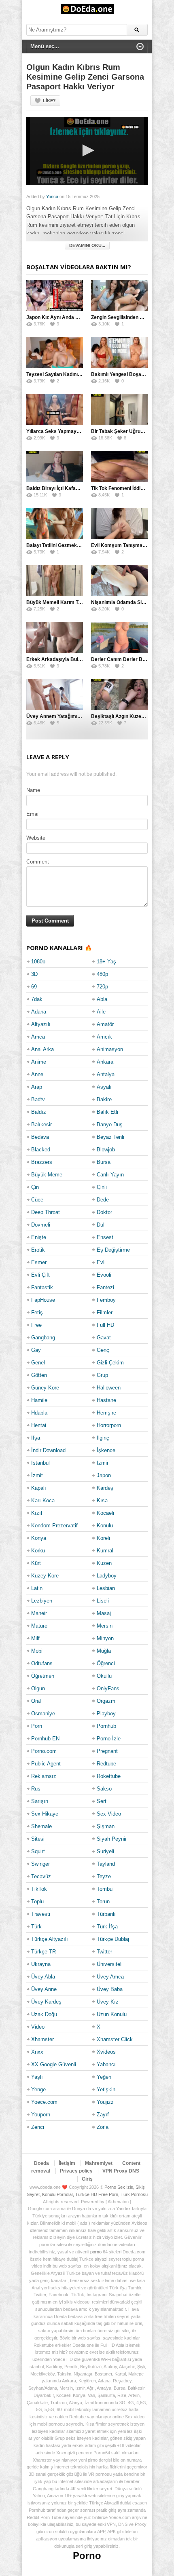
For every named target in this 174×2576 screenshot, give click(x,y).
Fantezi (105, 1287)
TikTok (39, 1889)
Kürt (36, 1563)
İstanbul (40, 1463)
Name (33, 790)
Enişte (39, 1237)
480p (102, 974)
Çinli (102, 1187)
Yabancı (106, 2064)
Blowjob (106, 1150)
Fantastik (42, 1287)
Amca (38, 1037)
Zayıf (103, 2115)
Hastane (106, 1400)
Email (33, 814)
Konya (39, 1538)
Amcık (104, 1037)
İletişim (67, 2163)
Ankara (105, 1062)
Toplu (37, 1901)
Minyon (105, 1638)
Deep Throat (46, 1212)
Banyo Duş (110, 1124)
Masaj (104, 1613)
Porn (37, 1726)
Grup (102, 1375)
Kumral (105, 1551)
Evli (101, 1262)
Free (36, 1325)
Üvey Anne (44, 1989)
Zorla (103, 2127)
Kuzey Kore (45, 1576)
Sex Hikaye (45, 1814)
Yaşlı (37, 2077)
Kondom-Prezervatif (54, 1526)
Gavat (104, 1338)
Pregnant (107, 1751)
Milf (35, 1638)
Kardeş (105, 1488)
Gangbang (43, 1338)
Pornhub (106, 1726)
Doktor (104, 1212)
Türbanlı (106, 1914)
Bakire (104, 1099)
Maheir (39, 1613)
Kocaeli (105, 1513)
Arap (37, 1087)
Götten (39, 1375)
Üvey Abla (43, 1977)
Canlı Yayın (110, 1175)
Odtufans (42, 1663)
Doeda (41, 2163)
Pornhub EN (45, 1739)
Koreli (103, 1538)
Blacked (41, 1150)
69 (34, 987)
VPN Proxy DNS (121, 2171)
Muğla (104, 1651)
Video (38, 2027)
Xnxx (37, 2052)
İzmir (103, 1463)
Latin (37, 1588)
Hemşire (106, 1413)
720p (102, 987)
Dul (101, 1225)
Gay (36, 1350)
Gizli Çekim (110, 1363)
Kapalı (39, 1488)
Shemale (41, 1826)
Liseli (103, 1601)
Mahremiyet (99, 2163)
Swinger (40, 1864)
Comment (38, 862)
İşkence (106, 1450)
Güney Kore (45, 1388)
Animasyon (110, 1049)
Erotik (38, 1250)
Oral (36, 1701)
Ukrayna (41, 1964)
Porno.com (44, 1751)
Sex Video (109, 1814)
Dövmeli (41, 1225)
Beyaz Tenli (110, 1137)
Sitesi (38, 1839)
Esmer (39, 1262)
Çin (35, 1187)
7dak (37, 999)
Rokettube (109, 1776)
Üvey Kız (108, 2002)
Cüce (37, 1200)
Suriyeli (105, 1851)
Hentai (39, 1425)
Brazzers (42, 1162)
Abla (102, 999)
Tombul (105, 1889)
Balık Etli (107, 1112)
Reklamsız (44, 1776)
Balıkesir (41, 1124)
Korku (38, 1551)
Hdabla (39, 1413)
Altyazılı (41, 1024)
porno (96, 2252)
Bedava (40, 1137)
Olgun (38, 1688)
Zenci (38, 2127)
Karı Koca (43, 1500)
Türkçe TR (43, 1952)
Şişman (106, 1826)
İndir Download (48, 1450)
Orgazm (106, 1701)
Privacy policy (76, 2171)
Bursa (104, 1162)
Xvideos (106, 2052)
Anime (39, 1062)
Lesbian (106, 1588)
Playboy (106, 1713)
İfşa (36, 1438)
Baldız (39, 1112)
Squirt (38, 1851)
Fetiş (37, 1312)
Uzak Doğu (44, 2014)
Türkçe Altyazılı (50, 1939)
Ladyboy (107, 1576)
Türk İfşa (107, 1927)
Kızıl (37, 1513)
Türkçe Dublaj (113, 1939)
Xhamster (42, 2039)
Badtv (38, 1099)
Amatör (105, 1024)
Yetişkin (106, 2089)
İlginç (103, 1438)
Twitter (104, 1952)
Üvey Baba (110, 1989)
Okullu (104, 1676)
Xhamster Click (115, 2039)
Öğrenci (106, 1663)
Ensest (105, 1237)
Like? (49, 101)
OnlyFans (108, 1688)
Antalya (106, 1074)
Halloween (109, 1388)
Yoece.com (44, 2102)
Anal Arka (42, 1049)
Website (36, 838)
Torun (103, 1901)
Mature (39, 1626)
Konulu (105, 1526)
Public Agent (46, 1764)
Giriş (87, 2179)
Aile (101, 1012)
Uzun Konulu (112, 2014)
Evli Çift (40, 1275)
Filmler (105, 1312)
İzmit (37, 1475)
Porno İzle (109, 1739)
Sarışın (40, 1801)
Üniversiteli (110, 1964)
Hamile (39, 1400)
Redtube (106, 1764)
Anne (37, 1074)
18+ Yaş (106, 962)
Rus (36, 1789)
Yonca (52, 196)
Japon (104, 1475)
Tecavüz (41, 1876)
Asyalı (104, 1087)
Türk (36, 1927)
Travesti (41, 1914)
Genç (103, 1350)
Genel (38, 1363)
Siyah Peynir (112, 1839)
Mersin (105, 1626)
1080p (38, 962)
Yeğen (104, 2077)
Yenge (38, 2089)
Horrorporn (109, 1425)
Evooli (104, 1275)
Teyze (104, 1876)
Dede (103, 1200)
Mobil (37, 1651)
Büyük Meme (47, 1175)
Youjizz (105, 2102)
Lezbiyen (42, 1601)
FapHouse (43, 1300)
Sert (102, 1801)
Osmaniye (43, 1713)
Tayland (106, 1864)
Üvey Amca (110, 1977)
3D (34, 974)
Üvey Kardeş (46, 2002)
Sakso (104, 1789)
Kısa (102, 1500)
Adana (39, 1012)
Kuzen (104, 1563)
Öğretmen (43, 1676)
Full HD (105, 1325)
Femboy (106, 1300)
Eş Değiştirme (113, 1250)
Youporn (41, 2115)
